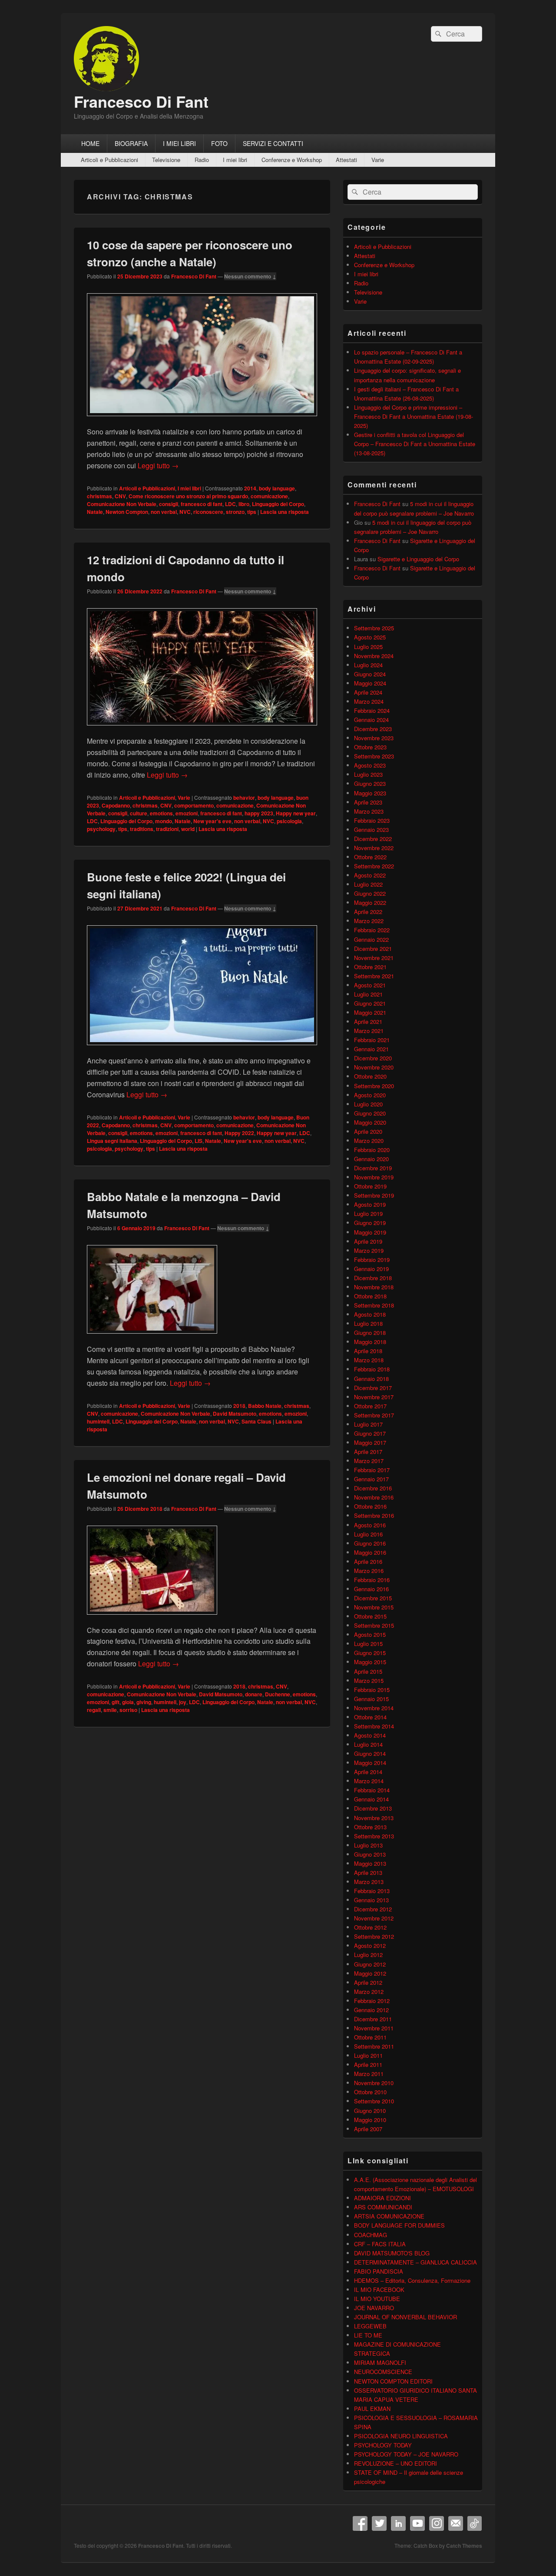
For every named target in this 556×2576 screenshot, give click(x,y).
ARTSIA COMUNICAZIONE (389, 2216)
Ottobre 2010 (370, 2092)
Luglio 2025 (368, 647)
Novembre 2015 (374, 1607)
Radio (202, 160)
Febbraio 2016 (372, 1580)
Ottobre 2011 (370, 2037)
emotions (161, 813)
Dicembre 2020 (373, 1058)
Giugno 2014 (370, 1753)
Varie (378, 160)
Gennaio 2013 (371, 1900)
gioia (128, 1702)
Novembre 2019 (374, 1177)
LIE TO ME (368, 2335)
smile (110, 1710)
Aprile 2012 (368, 1982)
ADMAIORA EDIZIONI (382, 2198)
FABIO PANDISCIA (379, 2271)
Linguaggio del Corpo (278, 504)
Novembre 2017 (374, 1397)
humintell (98, 1421)
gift (116, 1702)
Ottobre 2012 (370, 1927)
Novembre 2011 (374, 2028)
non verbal (164, 512)
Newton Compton (127, 512)
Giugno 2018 (370, 1333)
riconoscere (208, 512)
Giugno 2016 (370, 1543)
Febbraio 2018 (372, 1369)
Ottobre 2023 (370, 747)
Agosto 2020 (370, 1095)
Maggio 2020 (370, 1122)
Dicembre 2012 (373, 1909)
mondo (164, 821)
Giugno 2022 (370, 893)
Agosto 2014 (370, 1735)
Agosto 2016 (370, 1525)
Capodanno (116, 805)
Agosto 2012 (370, 1945)
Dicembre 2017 (373, 1388)
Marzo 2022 (369, 921)
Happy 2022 (239, 1133)
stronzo (235, 512)
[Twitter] (379, 2523)
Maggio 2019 (370, 1232)
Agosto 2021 (370, 985)
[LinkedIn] (398, 2523)
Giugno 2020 (370, 1113)
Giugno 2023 (370, 783)
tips (252, 512)
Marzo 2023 (369, 811)
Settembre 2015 (374, 1625)
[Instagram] (437, 2523)
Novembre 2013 (374, 1818)
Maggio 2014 (370, 1763)
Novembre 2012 (374, 1918)
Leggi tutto (158, 465)
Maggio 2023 (370, 793)
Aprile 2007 (368, 2129)
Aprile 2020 (368, 1131)
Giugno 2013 (370, 1854)
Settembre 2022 (374, 866)
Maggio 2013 (370, 1863)
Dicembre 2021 (373, 949)
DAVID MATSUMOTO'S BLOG (392, 2253)
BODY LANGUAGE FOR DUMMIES (399, 2225)
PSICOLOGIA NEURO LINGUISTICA (401, 2436)
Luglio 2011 (368, 2055)
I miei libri (235, 160)
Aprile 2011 (368, 2064)
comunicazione (269, 496)
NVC (185, 512)
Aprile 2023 (368, 802)
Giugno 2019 (370, 1223)
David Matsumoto (235, 1414)
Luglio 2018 (368, 1323)
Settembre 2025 (374, 628)
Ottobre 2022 (370, 857)
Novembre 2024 (374, 656)
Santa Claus (256, 1421)
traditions (142, 829)
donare (254, 1694)
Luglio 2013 (368, 1845)
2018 (239, 1406)
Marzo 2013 (369, 1882)
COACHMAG (371, 2235)
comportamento (194, 805)
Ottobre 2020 (370, 1076)
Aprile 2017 (368, 1452)
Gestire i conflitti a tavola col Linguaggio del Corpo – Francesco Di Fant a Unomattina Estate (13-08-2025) (415, 444)
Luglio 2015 (368, 1644)
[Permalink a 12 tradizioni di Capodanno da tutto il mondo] (202, 730)
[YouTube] (417, 2523)
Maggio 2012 (370, 1973)
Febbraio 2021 (372, 1040)
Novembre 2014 (374, 1708)
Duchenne (278, 1694)
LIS (199, 1141)
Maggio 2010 (370, 2120)
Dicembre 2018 (373, 1278)
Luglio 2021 (368, 994)
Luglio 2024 (368, 665)
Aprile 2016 (368, 1561)
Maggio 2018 (370, 1342)
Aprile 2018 (368, 1351)
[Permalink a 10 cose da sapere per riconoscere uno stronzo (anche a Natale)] (202, 420)
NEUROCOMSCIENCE (383, 2372)
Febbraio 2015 (372, 1690)
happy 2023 (259, 813)
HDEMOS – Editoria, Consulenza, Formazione (412, 2280)
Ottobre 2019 (370, 1186)
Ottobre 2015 (370, 1616)
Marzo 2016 (369, 1571)
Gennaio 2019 (371, 1269)
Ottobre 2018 (370, 1296)
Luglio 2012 (368, 1955)
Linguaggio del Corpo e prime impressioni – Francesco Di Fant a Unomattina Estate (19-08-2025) (414, 416)
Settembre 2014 (374, 1726)
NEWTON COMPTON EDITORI (393, 2381)
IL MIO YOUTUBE (377, 2299)
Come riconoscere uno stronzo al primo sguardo (188, 496)
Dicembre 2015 (373, 1598)
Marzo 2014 (369, 1781)
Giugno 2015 (370, 1653)
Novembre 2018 (374, 1287)
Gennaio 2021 (371, 1049)
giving (144, 1702)
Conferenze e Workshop (292, 160)
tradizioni (167, 829)
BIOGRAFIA (131, 143)
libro (244, 504)
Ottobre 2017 (370, 1406)
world (188, 829)
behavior (244, 798)
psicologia (289, 821)
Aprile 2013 (368, 1872)
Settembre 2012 (374, 1936)
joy (183, 1702)
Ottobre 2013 (370, 1827)
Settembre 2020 (374, 1086)
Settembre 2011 (374, 2046)
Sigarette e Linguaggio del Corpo (418, 559)
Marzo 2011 (369, 2074)
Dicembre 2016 (373, 1488)
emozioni (187, 813)
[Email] (456, 2523)
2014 (250, 488)
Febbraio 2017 (372, 1470)
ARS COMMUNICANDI (383, 2207)
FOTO (219, 143)
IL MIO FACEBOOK (379, 2290)
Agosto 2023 (370, 765)
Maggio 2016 (370, 1552)
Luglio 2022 (368, 884)
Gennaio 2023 (371, 829)
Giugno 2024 (370, 674)
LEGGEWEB (370, 2326)
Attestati (346, 160)
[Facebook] (360, 2523)
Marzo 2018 (369, 1360)
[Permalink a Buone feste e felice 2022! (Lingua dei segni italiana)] (202, 1049)
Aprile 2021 (368, 1021)
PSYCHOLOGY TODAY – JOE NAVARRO (406, 2454)
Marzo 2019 (369, 1250)
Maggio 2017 (370, 1442)
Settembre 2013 (374, 1836)
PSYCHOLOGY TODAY (383, 2445)
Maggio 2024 (370, 683)
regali (94, 1710)
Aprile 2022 (368, 912)
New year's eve (212, 821)
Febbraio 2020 (372, 1150)
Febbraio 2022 (372, 930)
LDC (230, 504)
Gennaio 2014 (371, 1799)
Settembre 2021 (374, 976)
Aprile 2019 (368, 1241)
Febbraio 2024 (372, 710)
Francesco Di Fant (141, 101)
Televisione (166, 160)
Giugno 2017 (370, 1433)
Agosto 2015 (370, 1634)
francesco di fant (202, 504)
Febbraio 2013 (372, 1891)
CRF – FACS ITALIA (380, 2244)
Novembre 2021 (374, 958)
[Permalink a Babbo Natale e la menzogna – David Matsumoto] (152, 1338)
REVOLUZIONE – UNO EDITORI (395, 2463)
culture (139, 813)
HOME (90, 143)
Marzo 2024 (369, 701)
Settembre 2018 (374, 1305)
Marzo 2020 (369, 1141)
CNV (120, 496)
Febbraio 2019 (372, 1260)
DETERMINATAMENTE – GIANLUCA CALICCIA (415, 2262)
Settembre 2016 (374, 1515)
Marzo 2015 (369, 1680)
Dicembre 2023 (373, 729)
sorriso (128, 1710)
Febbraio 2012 (372, 2001)
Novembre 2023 (374, 738)
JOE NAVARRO (374, 2308)
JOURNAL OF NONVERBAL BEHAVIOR (405, 2317)
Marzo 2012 (369, 1992)
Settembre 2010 (374, 2101)
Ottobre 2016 (370, 1506)
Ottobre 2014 (370, 1717)
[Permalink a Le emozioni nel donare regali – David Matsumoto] (152, 1619)
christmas (99, 496)
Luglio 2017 (368, 1424)
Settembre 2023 (374, 756)
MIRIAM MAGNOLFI (380, 2362)
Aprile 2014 (368, 1772)
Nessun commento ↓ (250, 276)
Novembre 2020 (374, 1067)
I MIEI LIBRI (179, 143)
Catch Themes (464, 2546)
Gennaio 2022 (371, 939)
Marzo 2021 (369, 1031)
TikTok (475, 2523)
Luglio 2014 (368, 1744)
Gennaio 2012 (371, 2010)
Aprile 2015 (368, 1671)
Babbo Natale (265, 1406)
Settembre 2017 (374, 1415)
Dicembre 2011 (373, 2019)
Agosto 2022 (370, 875)
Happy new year (296, 813)
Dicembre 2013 (373, 1808)
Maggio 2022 (370, 902)
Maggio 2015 (370, 1662)
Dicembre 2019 (373, 1168)
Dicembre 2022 (373, 839)
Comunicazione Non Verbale (122, 504)
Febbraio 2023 (372, 820)
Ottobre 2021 (370, 967)
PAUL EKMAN (372, 2409)
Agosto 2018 (370, 1314)
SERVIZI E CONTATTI (273, 143)
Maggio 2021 (370, 1012)
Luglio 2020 (368, 1104)
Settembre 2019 (374, 1195)
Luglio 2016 (368, 1534)
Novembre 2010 (374, 2083)
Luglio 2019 (368, 1214)
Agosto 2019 (370, 1204)
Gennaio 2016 (371, 1589)
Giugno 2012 (370, 1964)
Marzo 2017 (369, 1461)
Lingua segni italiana (112, 1141)
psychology (101, 829)
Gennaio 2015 (371, 1699)
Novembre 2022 (374, 848)
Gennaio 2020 (371, 1159)
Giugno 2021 (370, 1003)
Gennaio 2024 (371, 720)
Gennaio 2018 (371, 1379)
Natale (95, 512)
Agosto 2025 (370, 637)
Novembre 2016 (374, 1497)
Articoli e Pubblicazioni (109, 160)
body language (277, 488)
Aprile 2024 (368, 692)
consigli (169, 504)
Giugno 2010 (370, 2111)
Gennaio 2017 (371, 1479)
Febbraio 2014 (372, 1790)
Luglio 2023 (368, 774)
